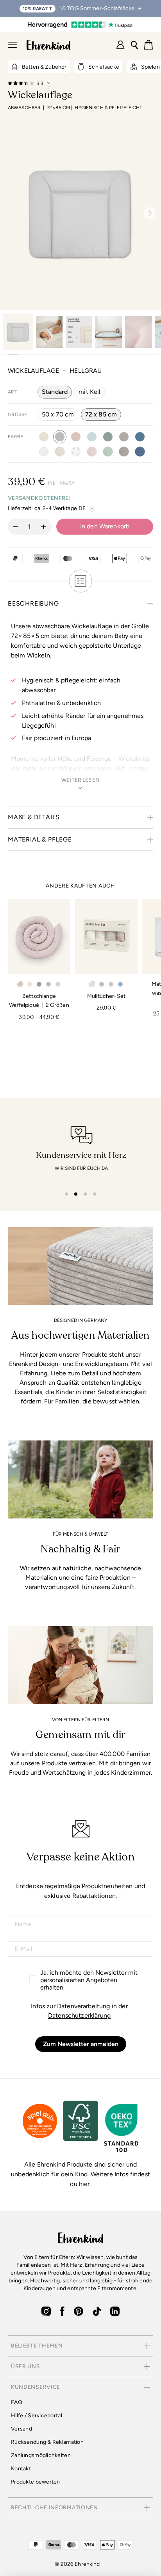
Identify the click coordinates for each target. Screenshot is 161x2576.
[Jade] (108, 437)
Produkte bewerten (36, 2482)
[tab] (66, 1194)
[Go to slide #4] (109, 332)
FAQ (17, 2402)
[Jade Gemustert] (108, 452)
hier (84, 2184)
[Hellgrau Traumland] (76, 452)
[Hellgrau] (60, 437)
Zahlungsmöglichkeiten (41, 2455)
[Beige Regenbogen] (44, 452)
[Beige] (44, 437)
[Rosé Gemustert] (92, 452)
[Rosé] (76, 437)
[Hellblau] (92, 437)
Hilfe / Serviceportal (37, 2416)
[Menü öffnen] (13, 45)
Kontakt (21, 2469)
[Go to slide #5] (138, 332)
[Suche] (134, 45)
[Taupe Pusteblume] (124, 452)
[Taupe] (124, 437)
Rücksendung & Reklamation (47, 2442)
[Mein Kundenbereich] (120, 45)
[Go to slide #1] (18, 332)
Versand (21, 2429)
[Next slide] (147, 213)
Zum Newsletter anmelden (81, 2044)
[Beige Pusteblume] (60, 452)
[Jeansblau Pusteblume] (140, 452)
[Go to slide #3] (79, 332)
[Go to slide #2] (49, 332)
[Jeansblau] (140, 437)
